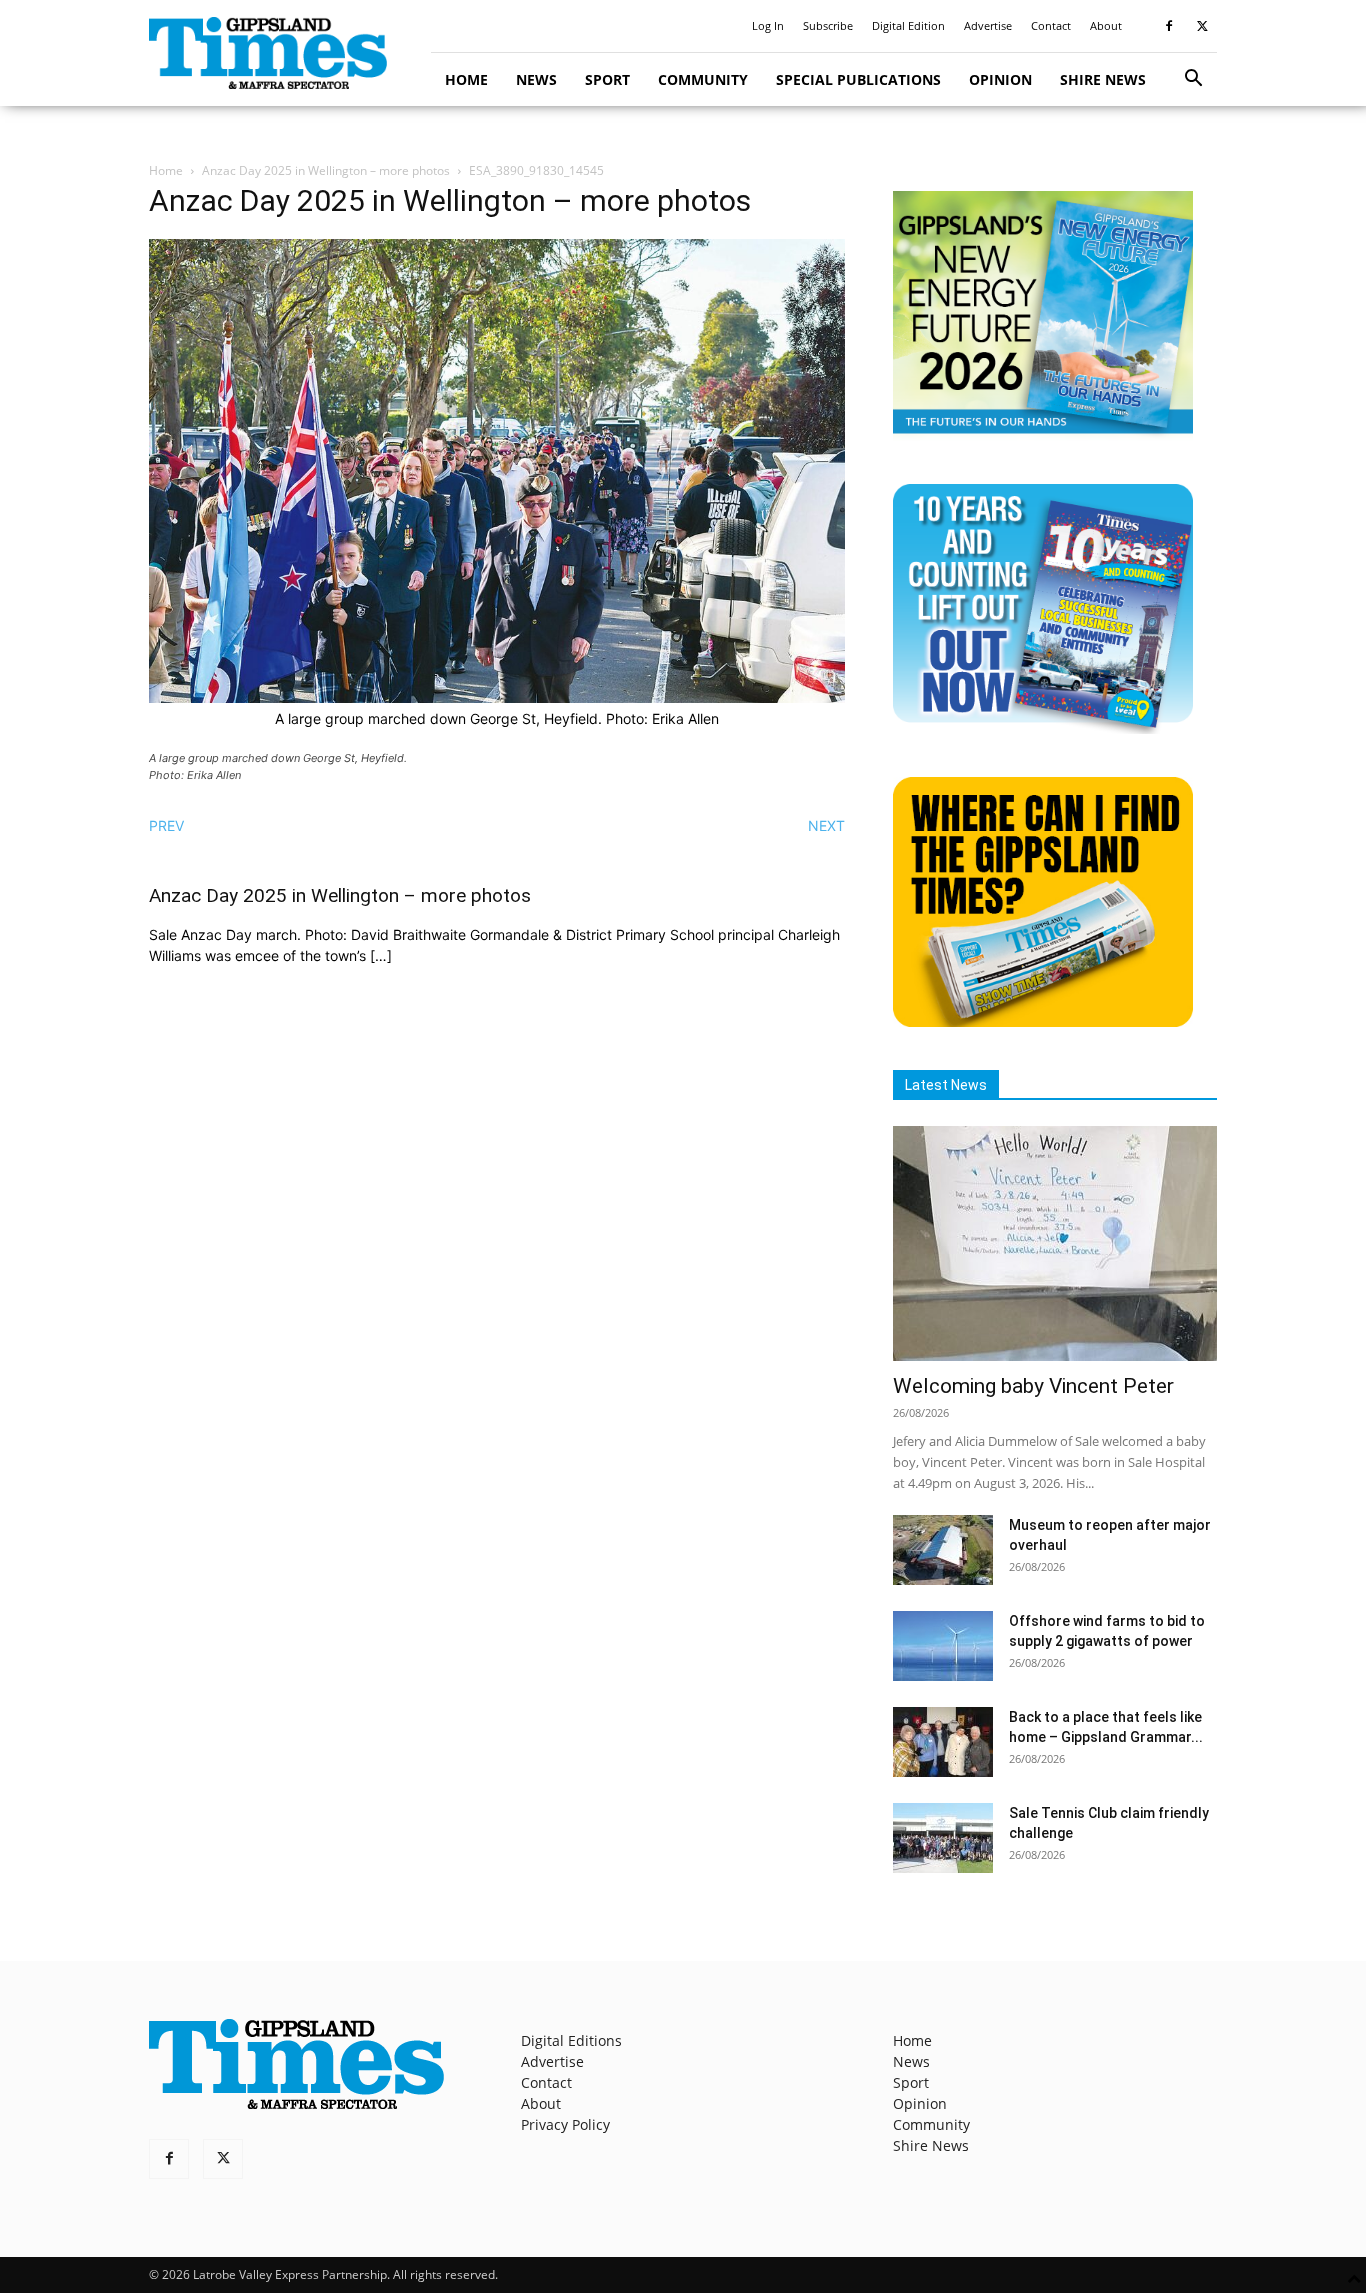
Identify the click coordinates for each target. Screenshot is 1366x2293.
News (536, 79)
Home (466, 79)
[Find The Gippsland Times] (1043, 1021)
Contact (1051, 25)
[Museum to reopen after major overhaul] (943, 1550)
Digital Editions (571, 2040)
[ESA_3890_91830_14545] (497, 697)
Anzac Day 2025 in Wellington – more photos (326, 170)
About (1106, 25)
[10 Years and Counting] (1043, 728)
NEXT (826, 825)
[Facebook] (1169, 26)
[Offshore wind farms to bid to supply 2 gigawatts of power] (943, 1646)
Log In (768, 25)
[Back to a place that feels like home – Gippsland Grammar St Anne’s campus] (943, 1742)
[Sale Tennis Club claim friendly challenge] (943, 1838)
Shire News (1103, 79)
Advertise (988, 25)
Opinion (1000, 79)
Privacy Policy (565, 2124)
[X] (1202, 26)
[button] (1193, 80)
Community (703, 79)
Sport (607, 79)
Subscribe (828, 25)
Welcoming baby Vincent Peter (1033, 1386)
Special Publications (858, 79)
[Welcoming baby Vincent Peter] (1055, 1243)
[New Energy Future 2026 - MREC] (1043, 435)
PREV (166, 825)
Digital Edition (908, 25)
